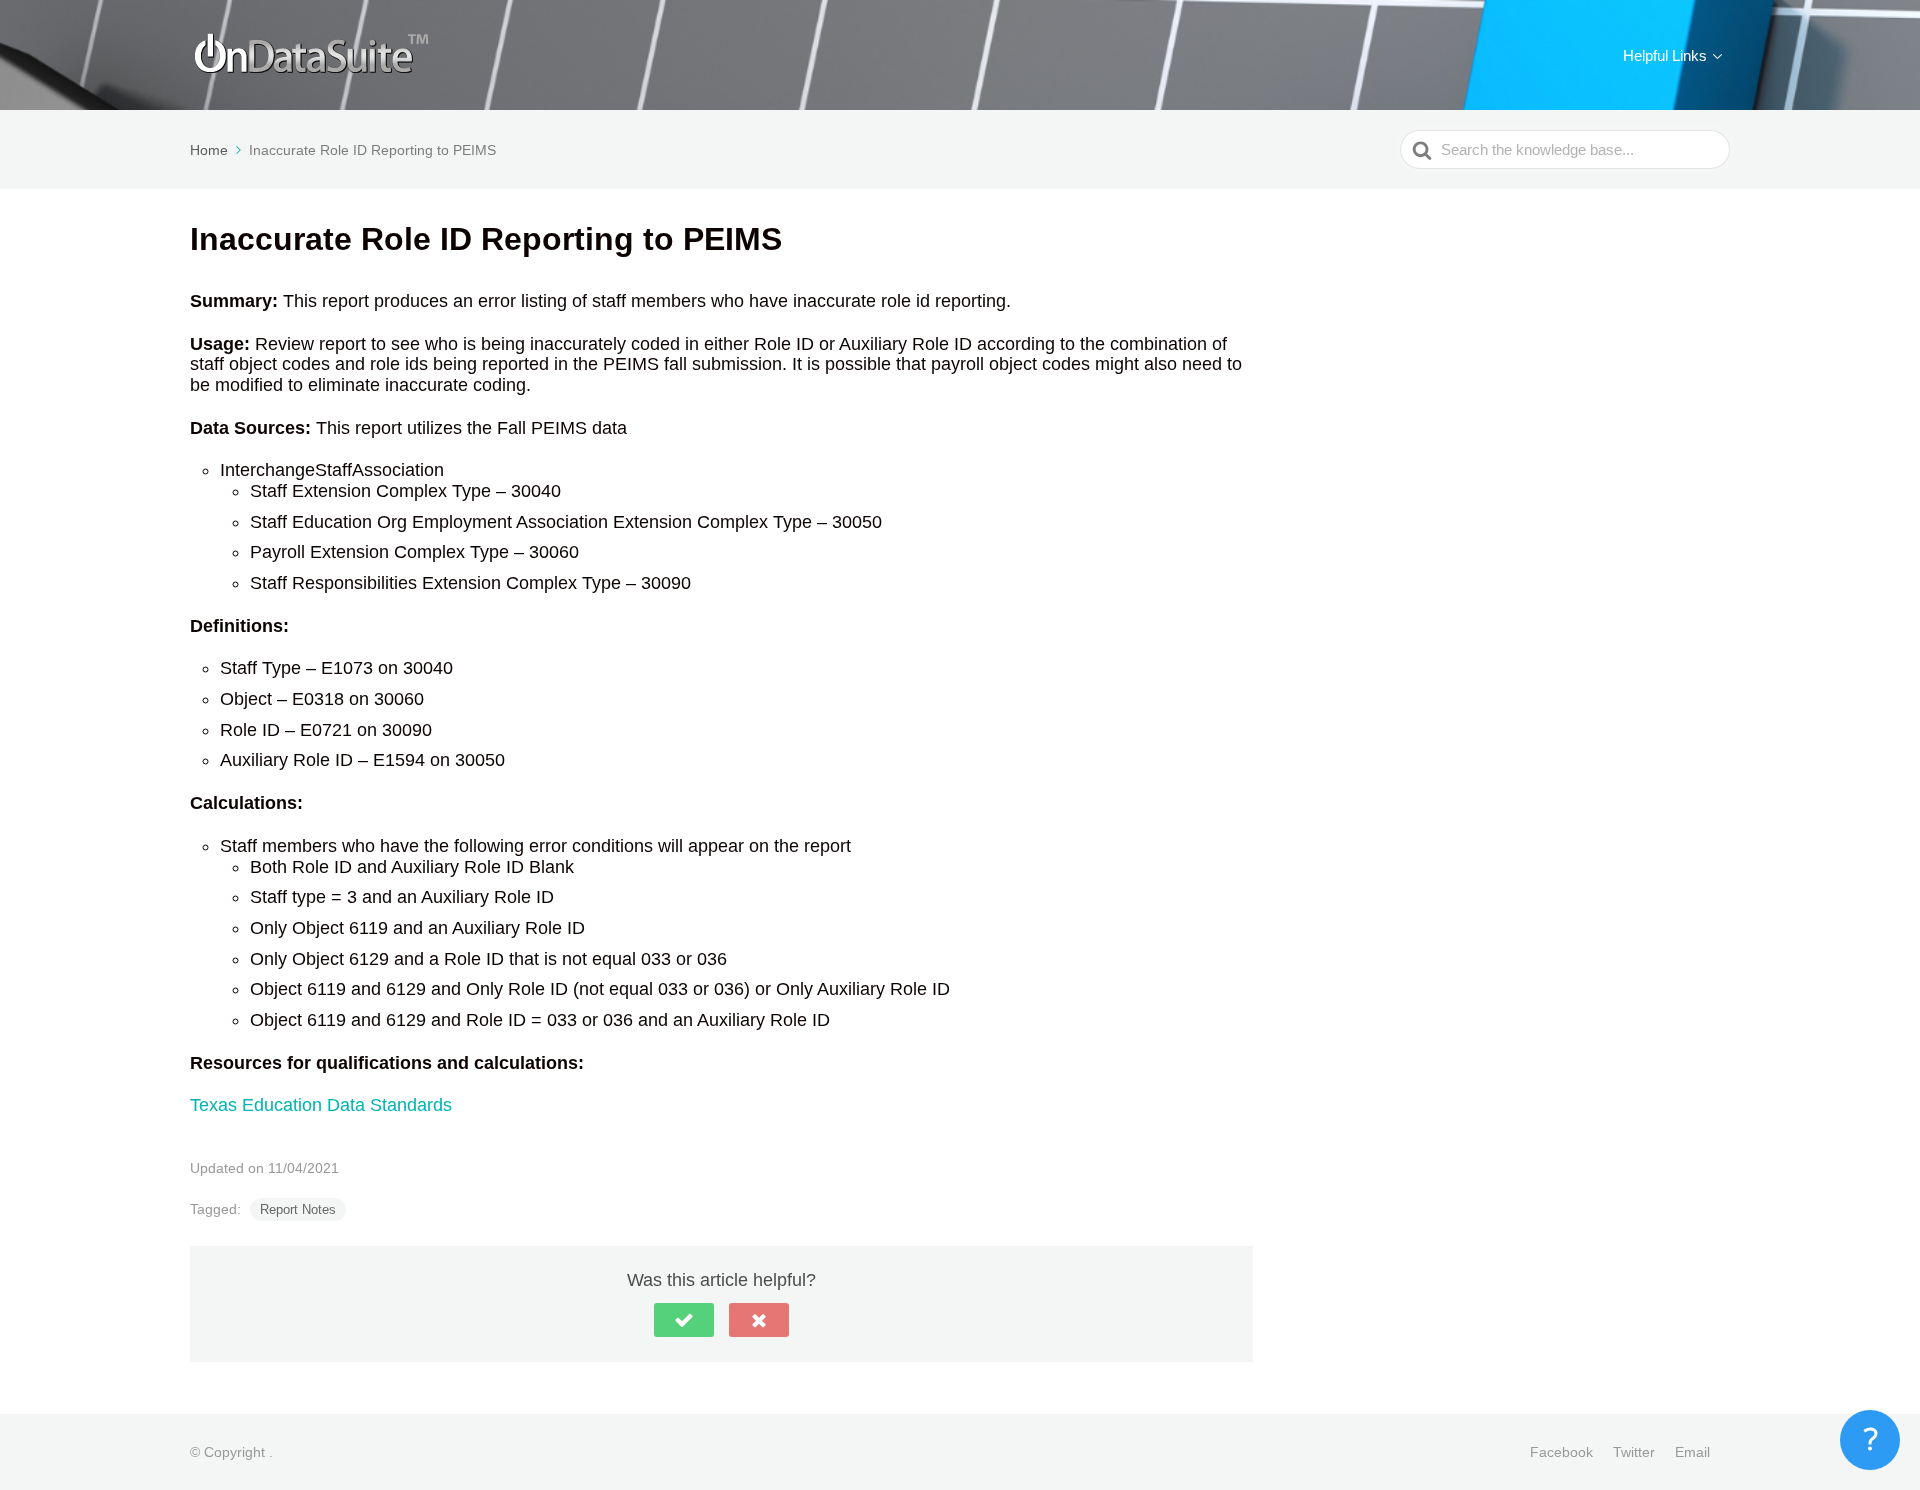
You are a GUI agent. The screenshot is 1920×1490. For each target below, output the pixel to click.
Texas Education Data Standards (321, 1105)
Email (1692, 1452)
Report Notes (298, 1209)
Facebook (1561, 1452)
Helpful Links (1665, 55)
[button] (684, 1320)
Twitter (1634, 1452)
